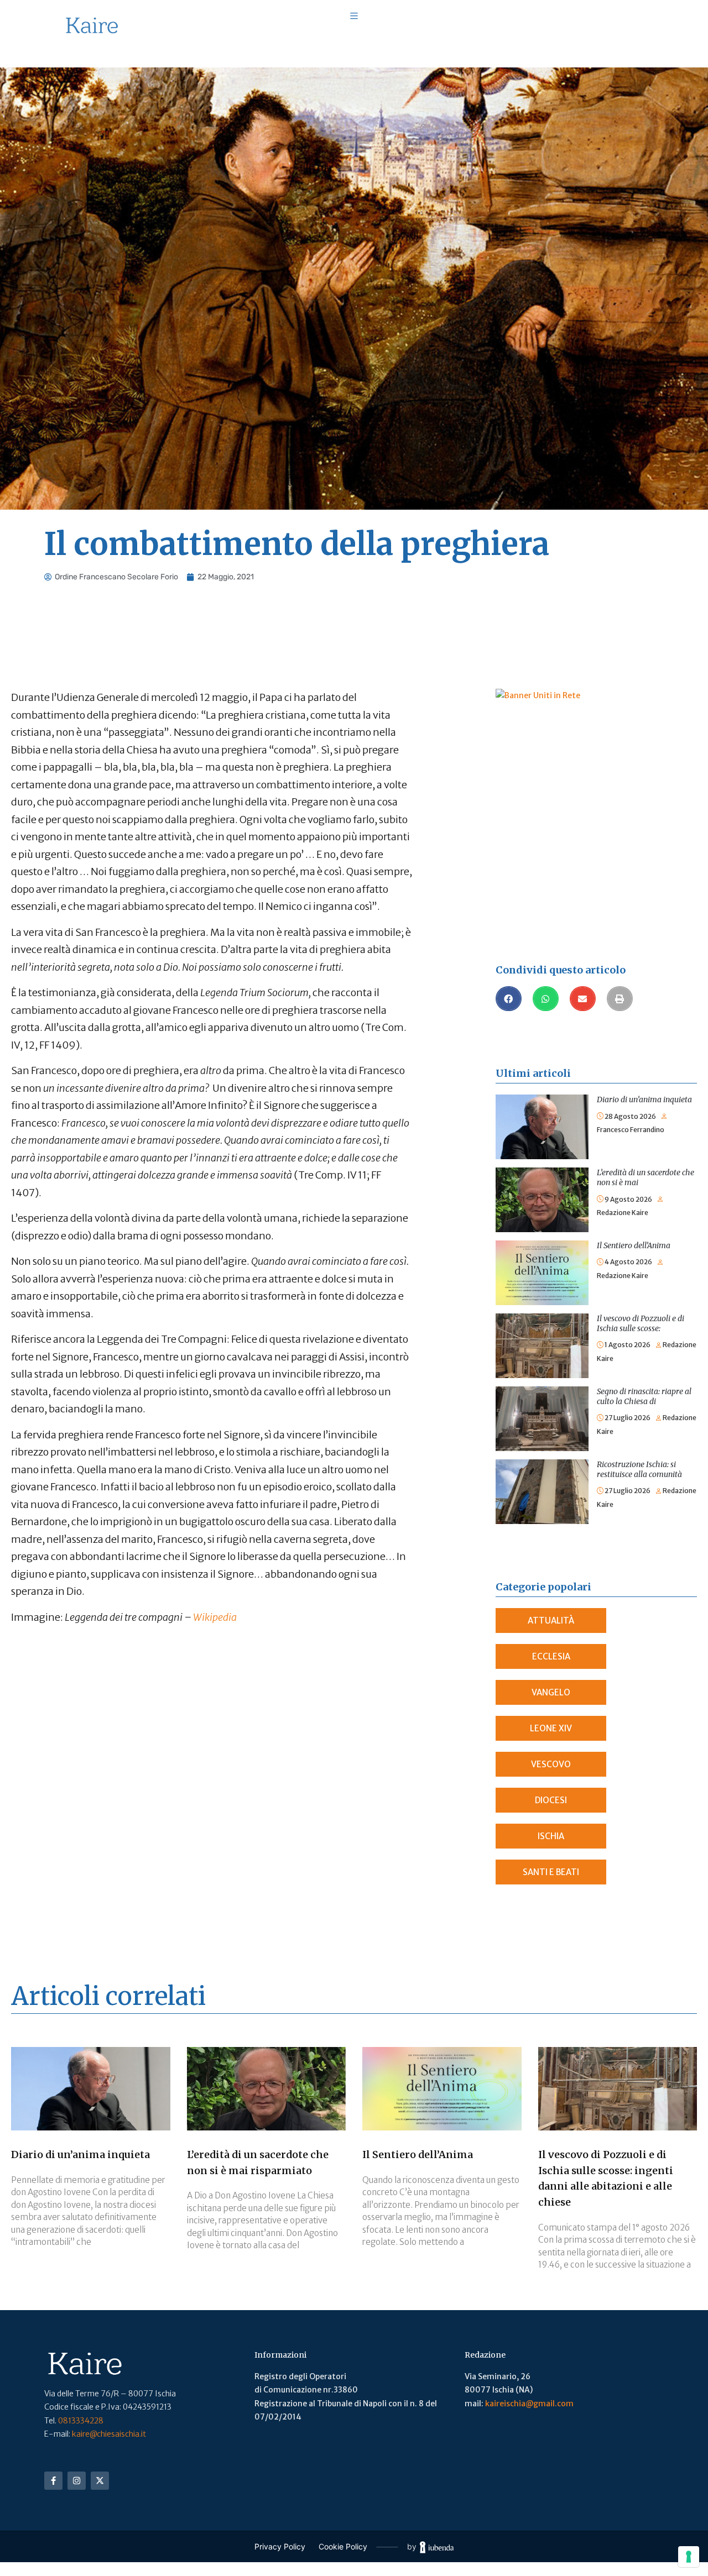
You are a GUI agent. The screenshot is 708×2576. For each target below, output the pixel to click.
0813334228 (81, 2421)
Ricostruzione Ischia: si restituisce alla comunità (639, 1469)
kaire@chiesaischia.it (109, 2434)
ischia (551, 1836)
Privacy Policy (280, 2546)
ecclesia (551, 1656)
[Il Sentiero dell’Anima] (542, 1247)
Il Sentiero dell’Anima (634, 1245)
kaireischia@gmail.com (529, 2404)
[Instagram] (77, 2481)
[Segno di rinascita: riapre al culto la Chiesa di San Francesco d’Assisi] (542, 1393)
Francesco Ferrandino (631, 1130)
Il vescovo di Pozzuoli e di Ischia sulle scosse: (641, 1323)
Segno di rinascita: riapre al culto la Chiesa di (644, 1396)
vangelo (551, 1692)
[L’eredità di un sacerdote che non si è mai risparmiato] (542, 1174)
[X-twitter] (100, 2481)
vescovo (551, 1764)
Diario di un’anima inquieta (644, 1099)
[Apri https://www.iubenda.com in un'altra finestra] (437, 2547)
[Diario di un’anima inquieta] (542, 1101)
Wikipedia (215, 1617)
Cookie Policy (343, 2546)
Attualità (551, 1621)
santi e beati (551, 1872)
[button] (509, 999)
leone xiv (551, 1728)
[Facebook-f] (53, 2481)
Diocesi (551, 1800)
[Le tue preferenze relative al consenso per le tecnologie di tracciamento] (689, 2557)
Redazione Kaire (623, 1213)
